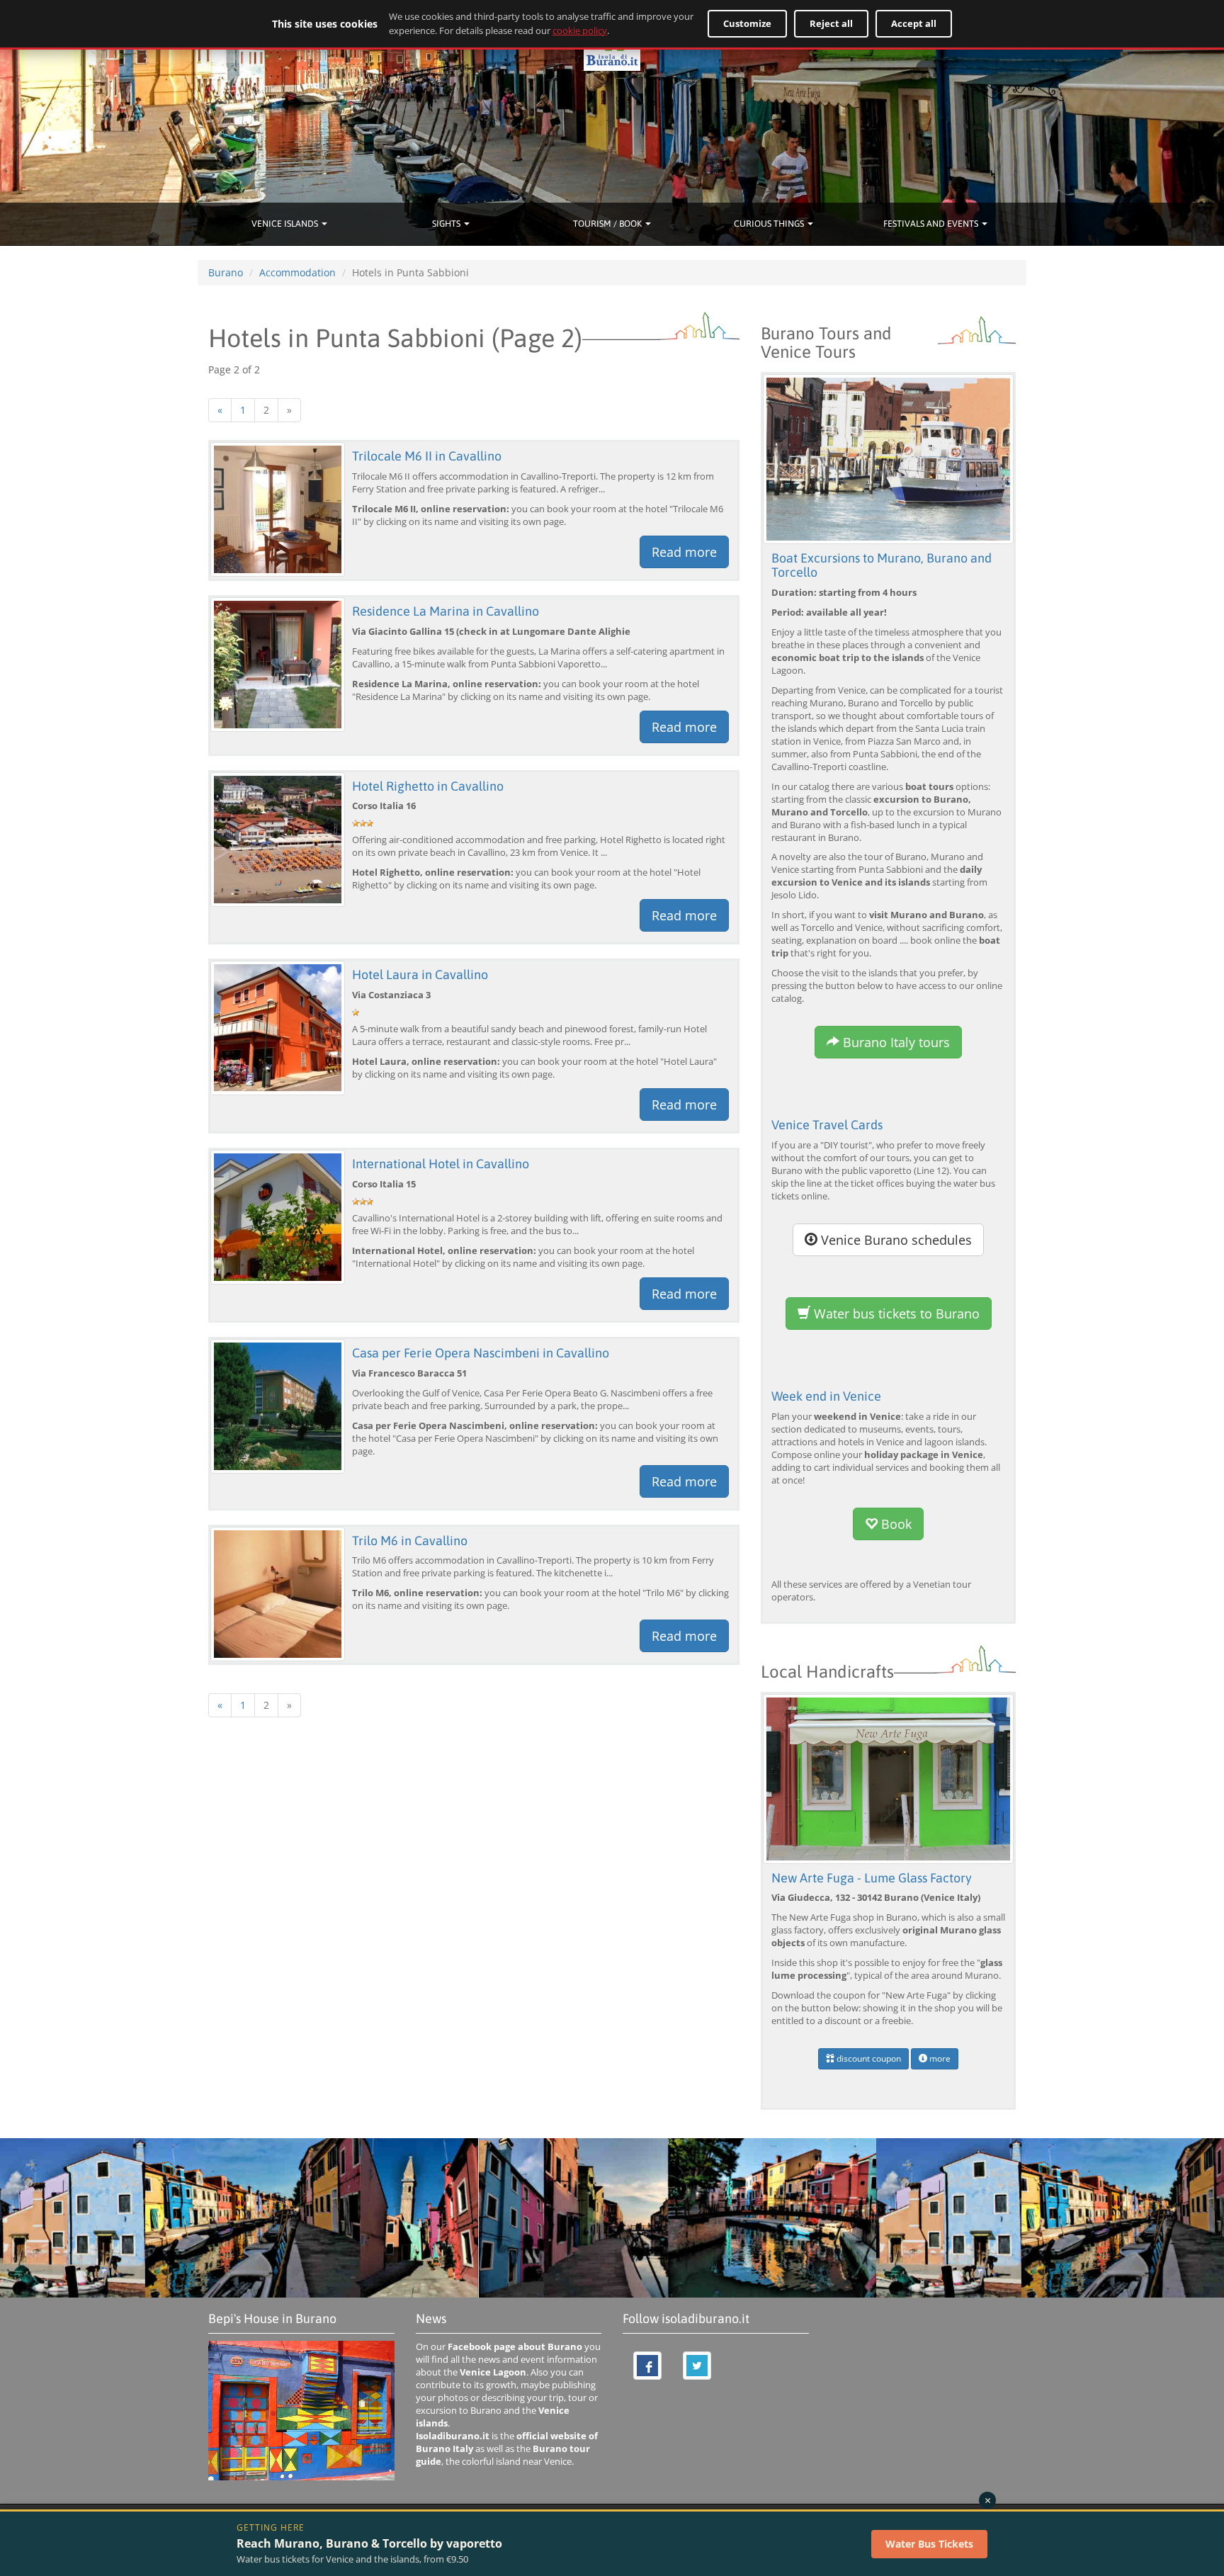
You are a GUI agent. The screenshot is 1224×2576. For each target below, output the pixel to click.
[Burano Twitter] (697, 2366)
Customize (747, 23)
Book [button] (895, 1524)
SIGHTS (447, 224)
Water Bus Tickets (929, 2544)
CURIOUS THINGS (770, 224)
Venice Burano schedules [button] (895, 1240)
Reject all (831, 23)
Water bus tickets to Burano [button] (895, 1314)
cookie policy (580, 30)
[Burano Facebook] (647, 2366)
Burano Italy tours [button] (895, 1042)
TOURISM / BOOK (608, 224)
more (939, 2058)
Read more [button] (684, 552)
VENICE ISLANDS (286, 224)
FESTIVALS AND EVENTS (932, 224)
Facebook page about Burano (515, 2347)
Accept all (914, 23)
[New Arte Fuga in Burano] (888, 1778)
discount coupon (868, 2058)
